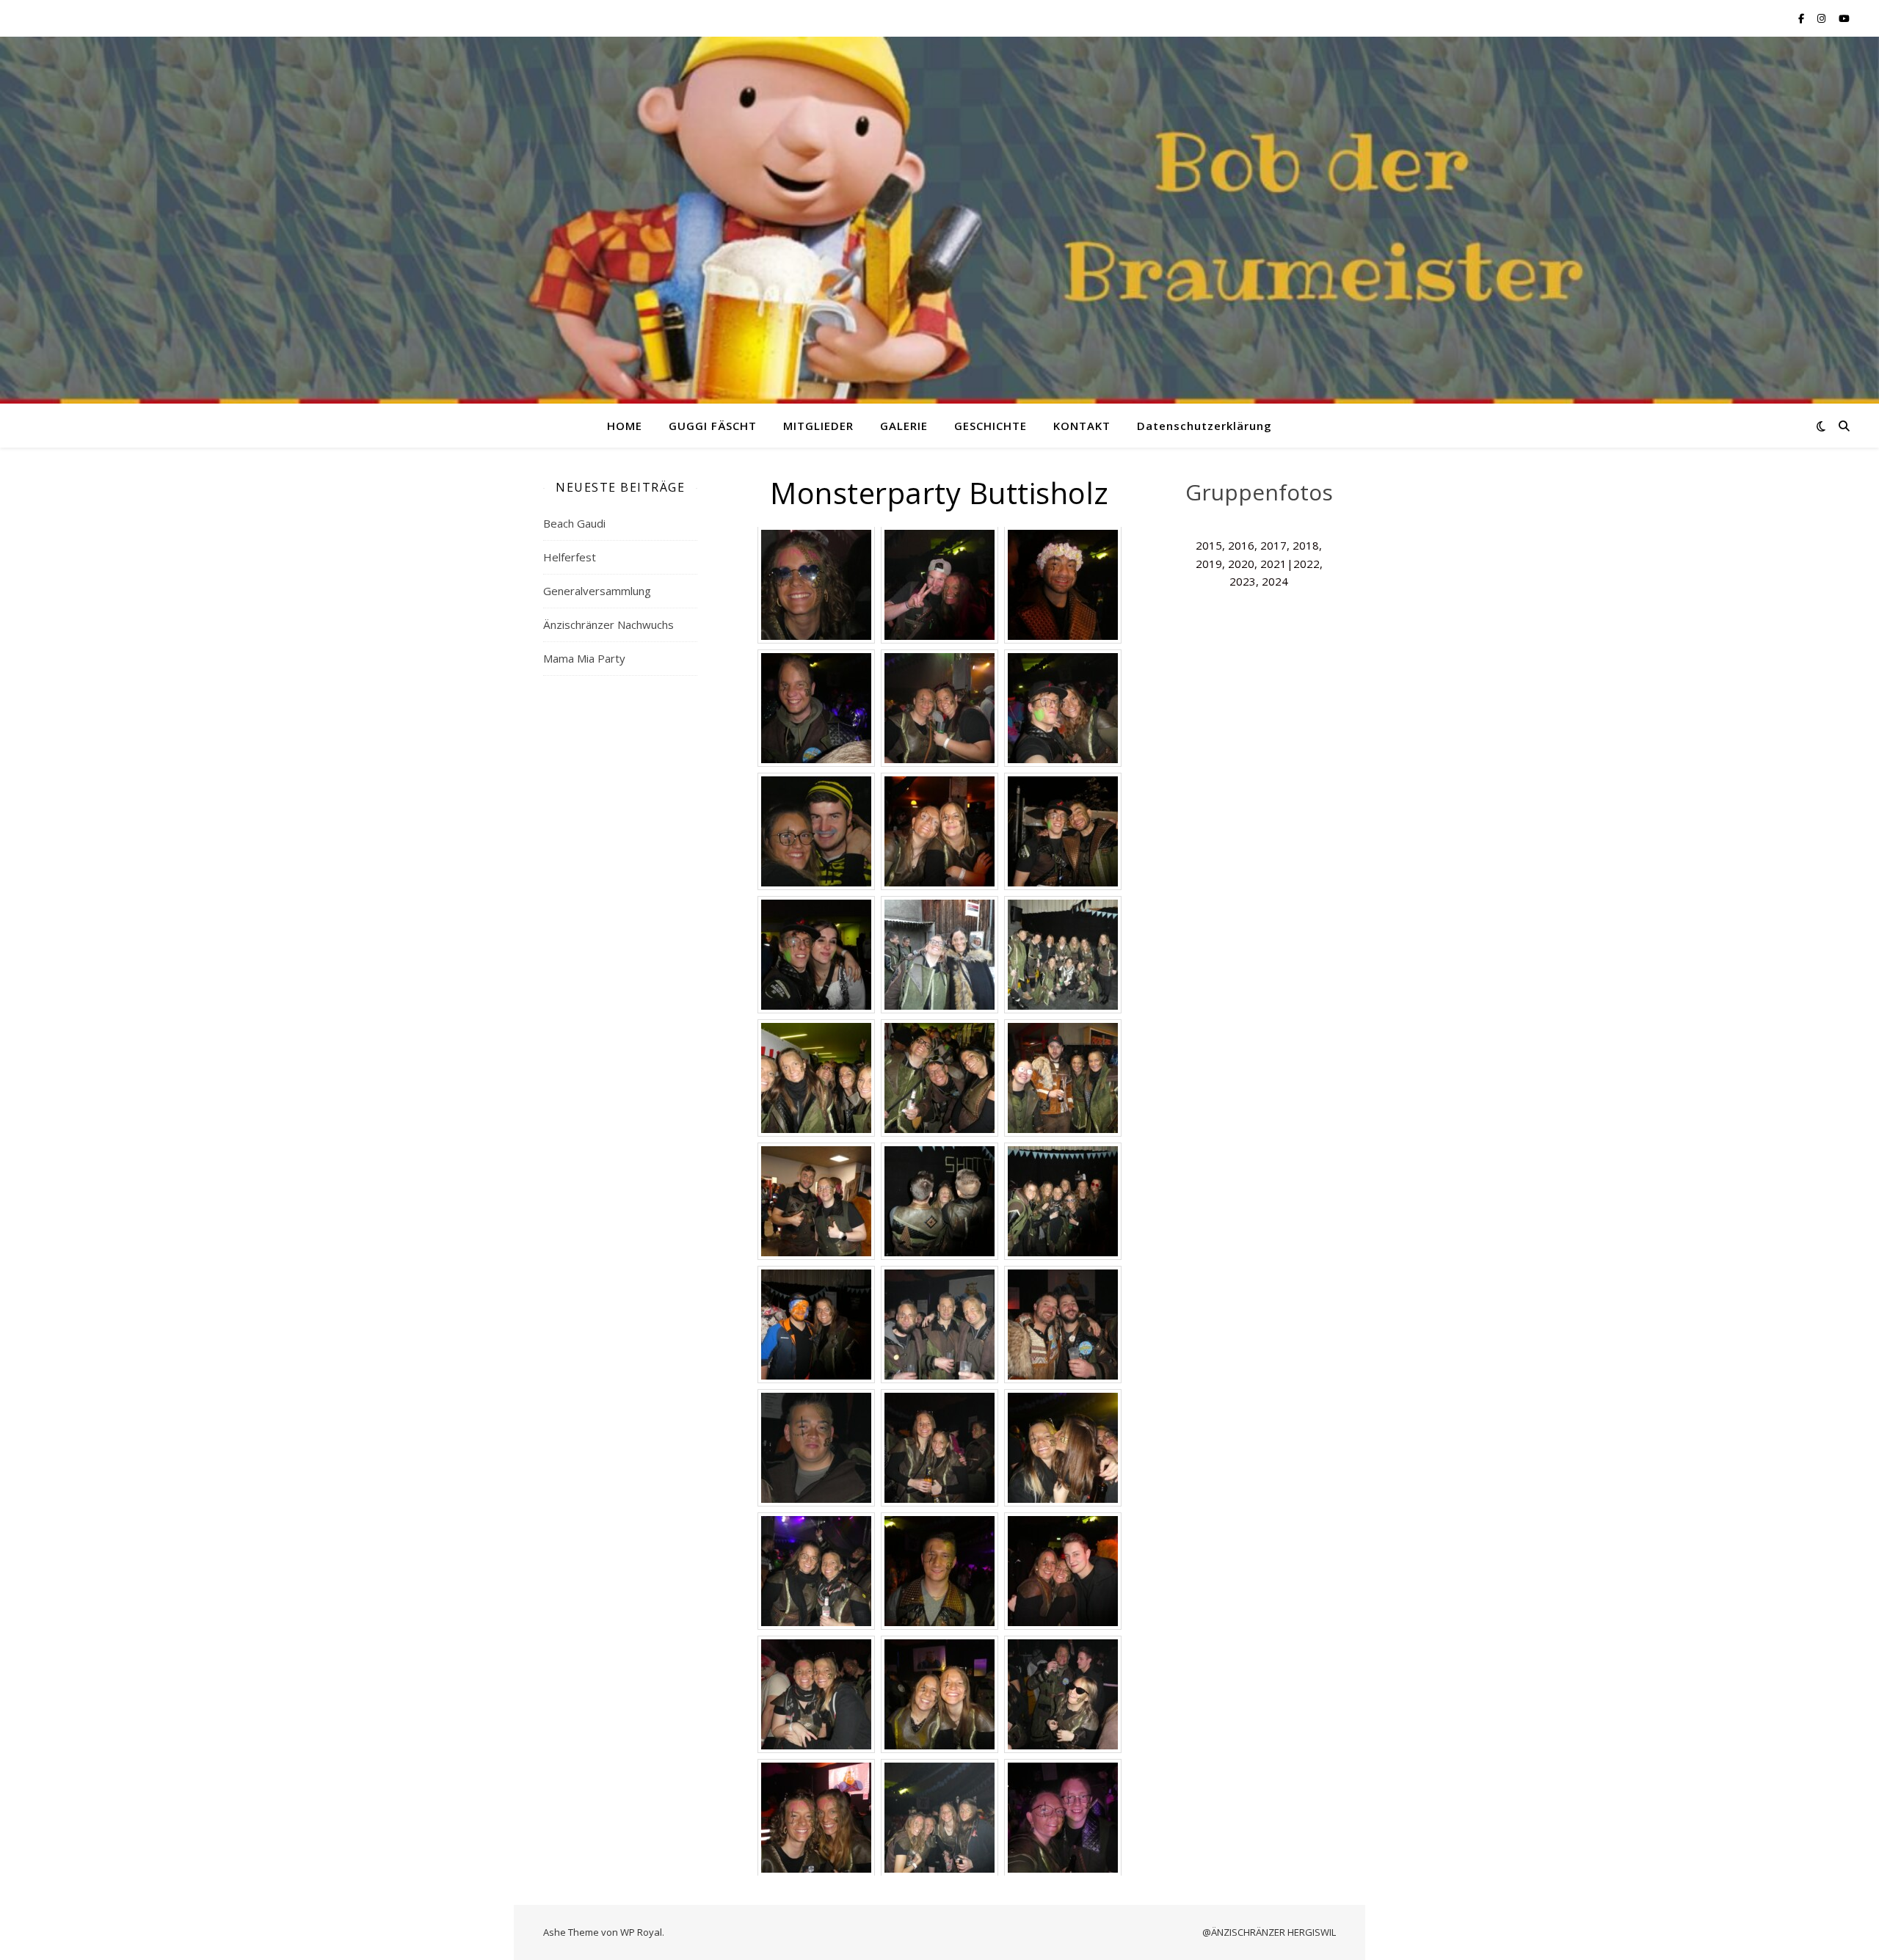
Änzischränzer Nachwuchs (608, 624)
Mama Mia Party (584, 658)
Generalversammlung (597, 591)
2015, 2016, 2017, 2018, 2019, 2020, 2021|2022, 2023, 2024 (1259, 563)
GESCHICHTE (991, 426)
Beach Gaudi (574, 523)
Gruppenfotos (1259, 492)
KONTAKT (1082, 426)
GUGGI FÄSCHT (713, 426)
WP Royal (641, 1932)
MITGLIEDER (818, 426)
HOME (625, 426)
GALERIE (904, 426)
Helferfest (570, 557)
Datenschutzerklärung (1204, 426)
